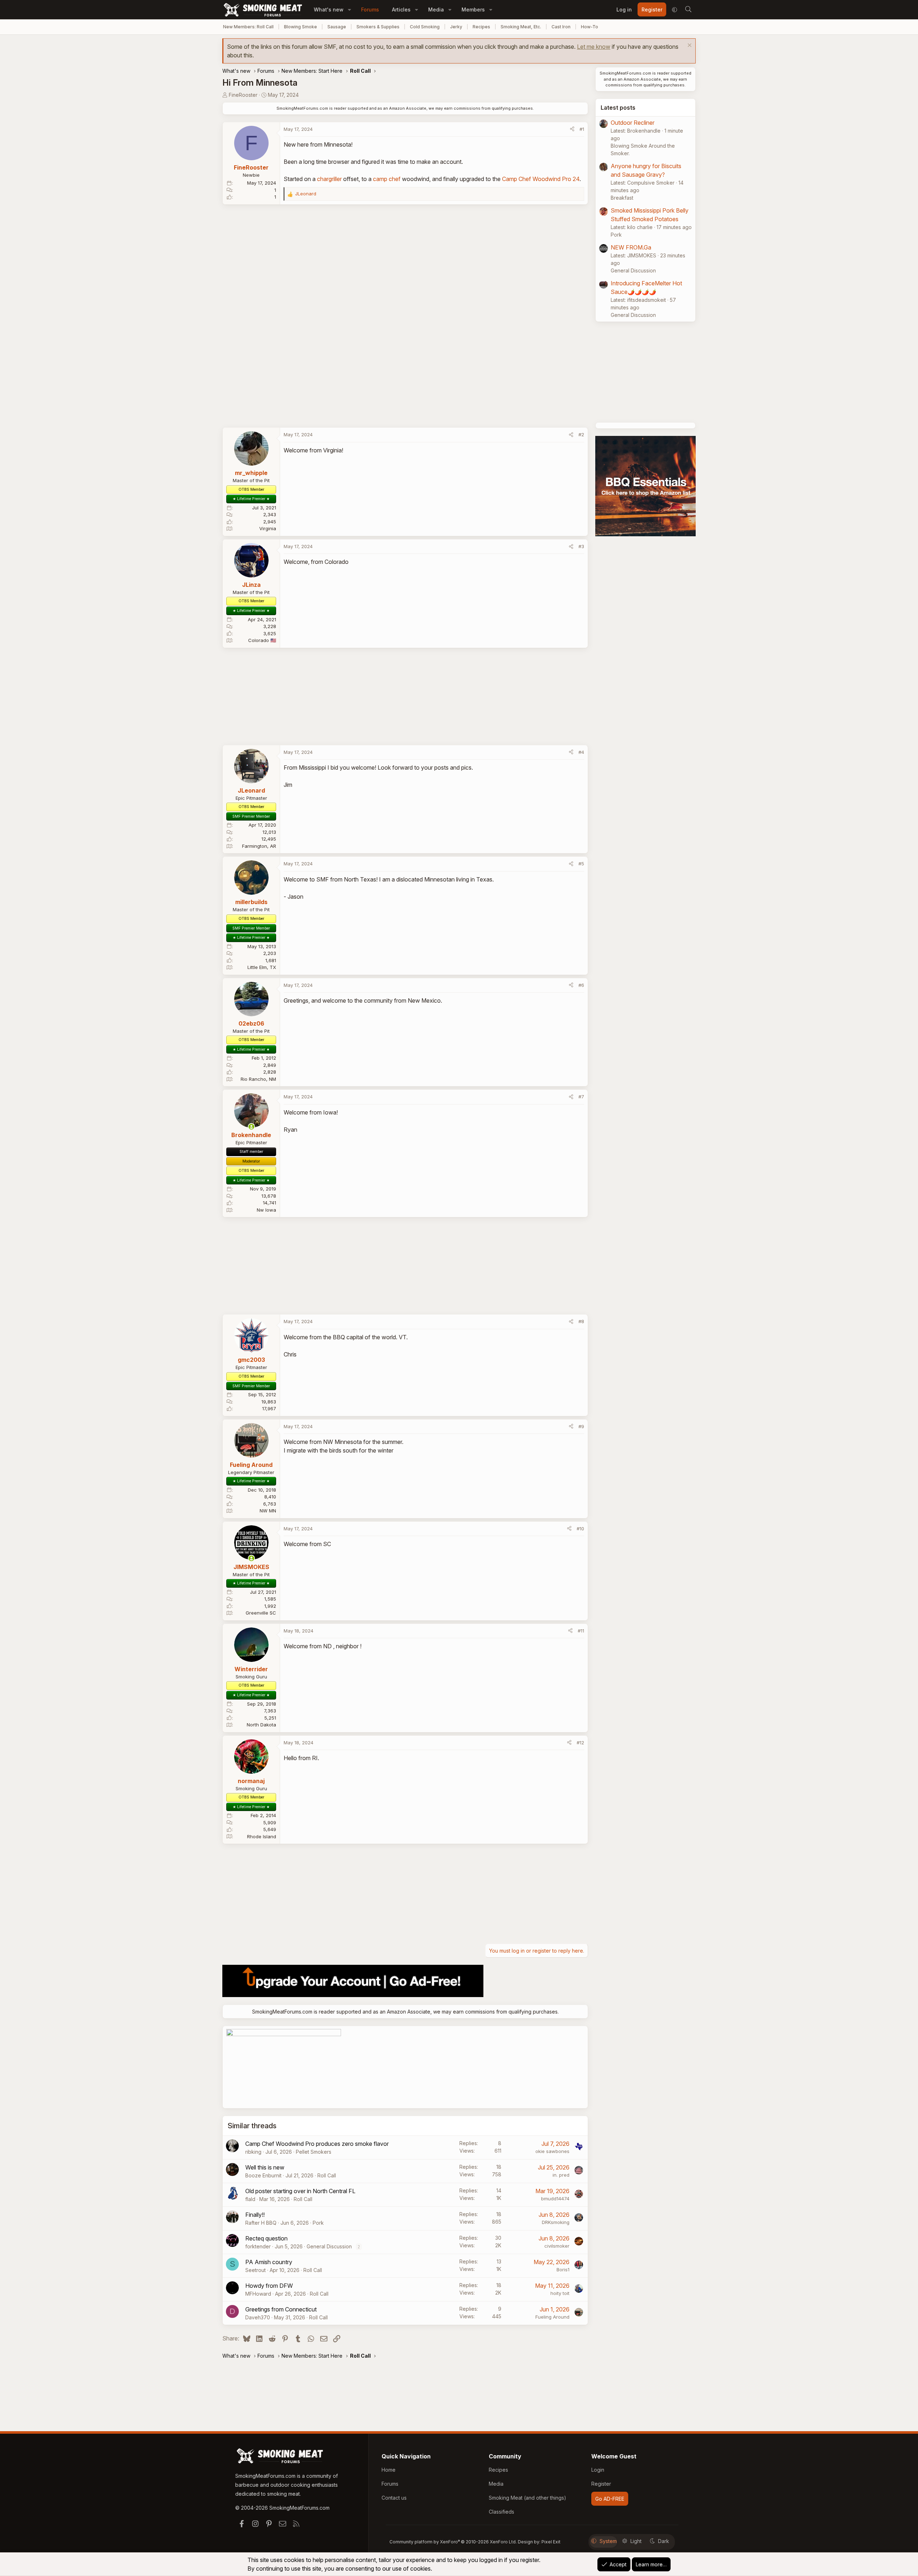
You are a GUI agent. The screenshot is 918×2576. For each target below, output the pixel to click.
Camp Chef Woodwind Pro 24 (541, 179)
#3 (581, 546)
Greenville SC (261, 1613)
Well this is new (265, 2167)
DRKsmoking (556, 2222)
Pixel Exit (551, 2542)
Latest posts (618, 108)
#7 (581, 1097)
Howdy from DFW (269, 2286)
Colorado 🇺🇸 (262, 640)
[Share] (572, 129)
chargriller (329, 179)
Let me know (594, 47)
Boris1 (563, 2270)
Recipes (481, 27)
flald (250, 2199)
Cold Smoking (425, 27)
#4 (581, 752)
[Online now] (251, 1127)
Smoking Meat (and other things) (527, 2498)
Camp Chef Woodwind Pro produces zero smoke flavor (317, 2144)
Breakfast (622, 198)
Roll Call (327, 2175)
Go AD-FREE (610, 2499)
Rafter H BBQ (261, 2223)
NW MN (268, 1511)
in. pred (561, 2175)
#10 (580, 1529)
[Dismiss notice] (689, 46)
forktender (258, 2246)
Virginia (268, 528)
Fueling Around (552, 2317)
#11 (581, 1631)
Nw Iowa (266, 1210)
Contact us (394, 2498)
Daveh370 (258, 2317)
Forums (370, 9)
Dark (664, 2541)
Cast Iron (561, 27)
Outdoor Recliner (633, 123)
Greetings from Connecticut (281, 2309)
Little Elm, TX (262, 967)
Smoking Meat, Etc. (521, 27)
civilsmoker (557, 2246)
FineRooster (243, 95)
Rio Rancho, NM (258, 1079)
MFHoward (258, 2294)
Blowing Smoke (301, 27)
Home (389, 2470)
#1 (582, 129)
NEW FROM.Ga (631, 247)
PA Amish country (269, 2262)
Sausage (337, 27)
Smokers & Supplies (378, 27)
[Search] (688, 10)
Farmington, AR (259, 846)
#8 (581, 1321)
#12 (580, 1743)
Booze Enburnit (263, 2175)
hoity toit (560, 2293)
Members (473, 9)
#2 (581, 434)
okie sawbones (552, 2151)
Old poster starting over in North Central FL (300, 2191)
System (608, 2541)
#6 (581, 985)
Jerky (456, 27)
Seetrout (255, 2270)
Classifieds (501, 2512)
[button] (349, 9)
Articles (401, 9)
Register (601, 2484)
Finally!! (255, 2215)
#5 (581, 864)
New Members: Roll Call (248, 27)
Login (598, 2470)
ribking (253, 2152)
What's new (329, 9)
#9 (581, 1426)
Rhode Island (262, 1836)
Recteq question (266, 2238)
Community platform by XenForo (453, 2542)
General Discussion (329, 2246)
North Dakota (261, 1725)
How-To (590, 27)
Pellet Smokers (314, 2152)
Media (436, 9)
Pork (318, 2223)
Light (636, 2541)
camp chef (387, 179)
